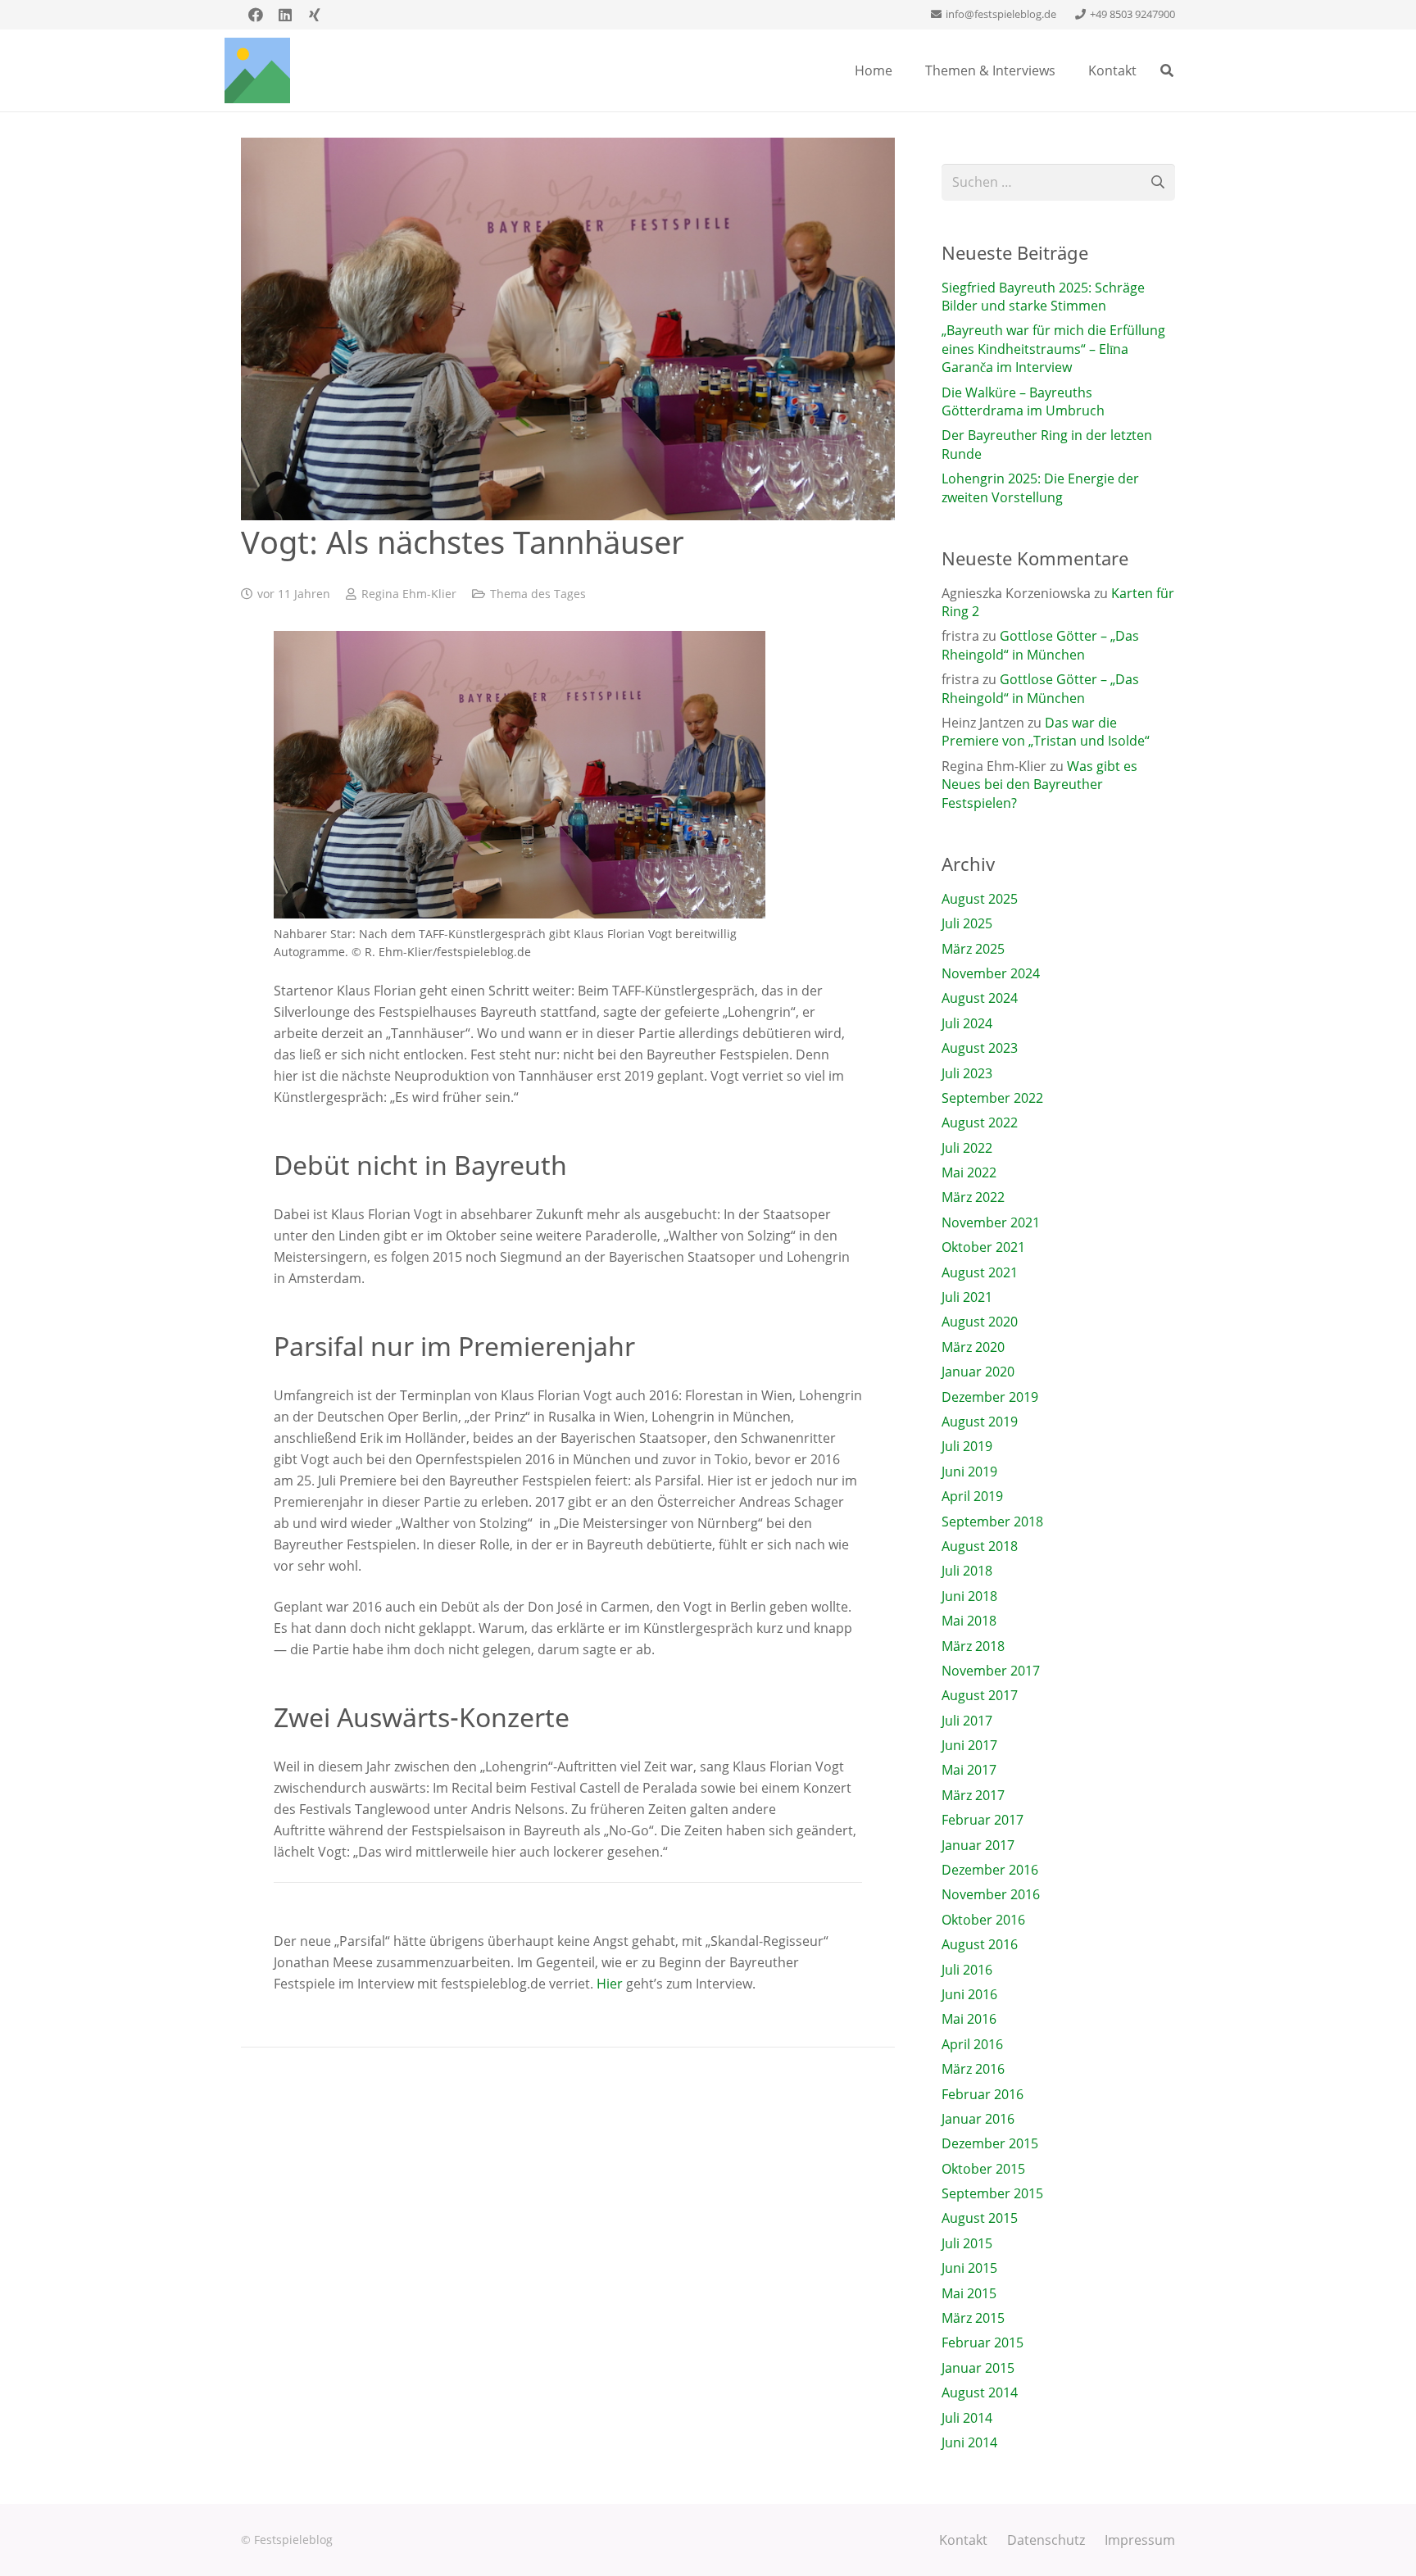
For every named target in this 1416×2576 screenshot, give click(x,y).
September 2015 (992, 2193)
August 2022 (980, 1122)
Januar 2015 (978, 2368)
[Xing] (315, 15)
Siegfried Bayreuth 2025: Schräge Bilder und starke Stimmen (1043, 297)
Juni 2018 (969, 1596)
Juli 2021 (967, 1297)
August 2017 (980, 1695)
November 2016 (991, 1894)
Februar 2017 (983, 1820)
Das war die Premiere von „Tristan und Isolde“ (1046, 732)
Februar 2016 (983, 2094)
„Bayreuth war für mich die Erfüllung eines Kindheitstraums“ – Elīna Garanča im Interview (1053, 349)
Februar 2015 (983, 2342)
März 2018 (973, 1646)
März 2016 (973, 2069)
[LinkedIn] (285, 15)
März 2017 (973, 1795)
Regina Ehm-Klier (409, 594)
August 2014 (980, 2392)
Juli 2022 (967, 1148)
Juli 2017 (967, 1721)
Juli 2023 (967, 1073)
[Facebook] (256, 15)
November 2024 (991, 973)
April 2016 (972, 2044)
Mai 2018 (969, 1621)
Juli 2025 (967, 923)
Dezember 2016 (990, 1870)
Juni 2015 (969, 2268)
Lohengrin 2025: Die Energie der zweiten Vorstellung (1040, 488)
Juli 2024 (967, 1023)
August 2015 (980, 2218)
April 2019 (972, 1496)
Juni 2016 (969, 1994)
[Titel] (257, 70)
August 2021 (980, 1272)
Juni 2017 (969, 1745)
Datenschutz (1046, 2540)
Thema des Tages (538, 594)
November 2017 (991, 1671)
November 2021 (991, 1222)
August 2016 (980, 1944)
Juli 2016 (967, 1970)
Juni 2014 (969, 2442)
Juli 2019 (967, 1446)
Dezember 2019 (990, 1397)
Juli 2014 (967, 2418)
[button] (1167, 70)
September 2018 (992, 1522)
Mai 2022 (969, 1172)
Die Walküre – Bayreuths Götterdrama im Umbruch (1023, 401)
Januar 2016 (978, 2119)
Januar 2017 (978, 1845)
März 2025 (973, 949)
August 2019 (980, 1422)
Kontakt (963, 2540)
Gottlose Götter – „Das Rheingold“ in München (1040, 645)
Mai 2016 (969, 2019)
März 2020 (973, 1347)
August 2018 (980, 1546)
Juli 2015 (967, 2243)
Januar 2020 (978, 1372)
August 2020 (980, 1322)
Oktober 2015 (983, 2169)
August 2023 (980, 1048)
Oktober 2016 (983, 1920)
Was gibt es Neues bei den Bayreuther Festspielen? (1039, 785)
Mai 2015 (969, 2293)
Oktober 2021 (983, 1247)
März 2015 (973, 2318)
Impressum (1140, 2540)
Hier (610, 1984)
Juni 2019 (969, 1472)
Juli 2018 (967, 1571)
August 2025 (980, 899)
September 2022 (992, 1098)
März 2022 (973, 1197)
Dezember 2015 (990, 2143)
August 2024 (980, 998)
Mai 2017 (969, 1770)
